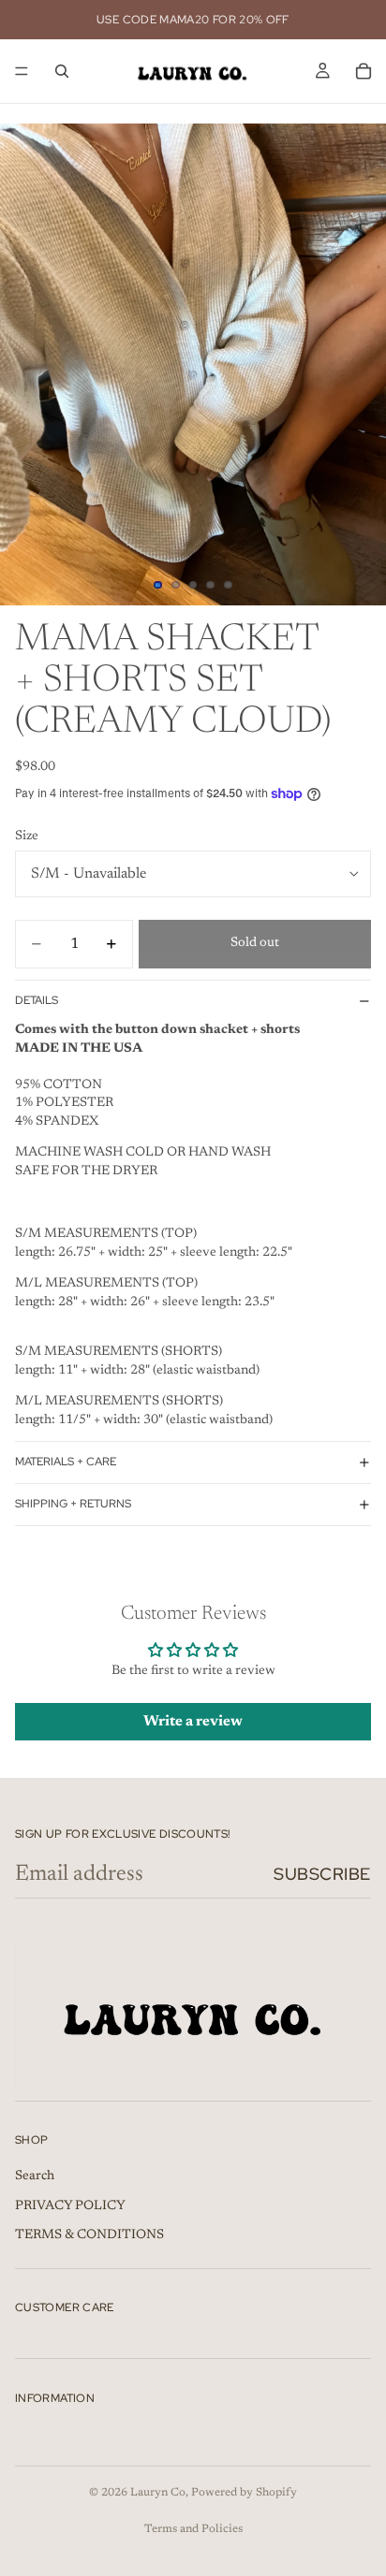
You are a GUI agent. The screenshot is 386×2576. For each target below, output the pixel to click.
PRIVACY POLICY (70, 2206)
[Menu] (22, 71)
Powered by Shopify (244, 2493)
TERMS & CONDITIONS (89, 2235)
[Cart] (364, 71)
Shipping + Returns (73, 1504)
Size (27, 837)
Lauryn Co (158, 2493)
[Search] (62, 71)
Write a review (193, 1722)
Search (35, 2176)
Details (37, 1000)
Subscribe (322, 1874)
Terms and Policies (193, 2529)
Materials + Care (66, 1462)
